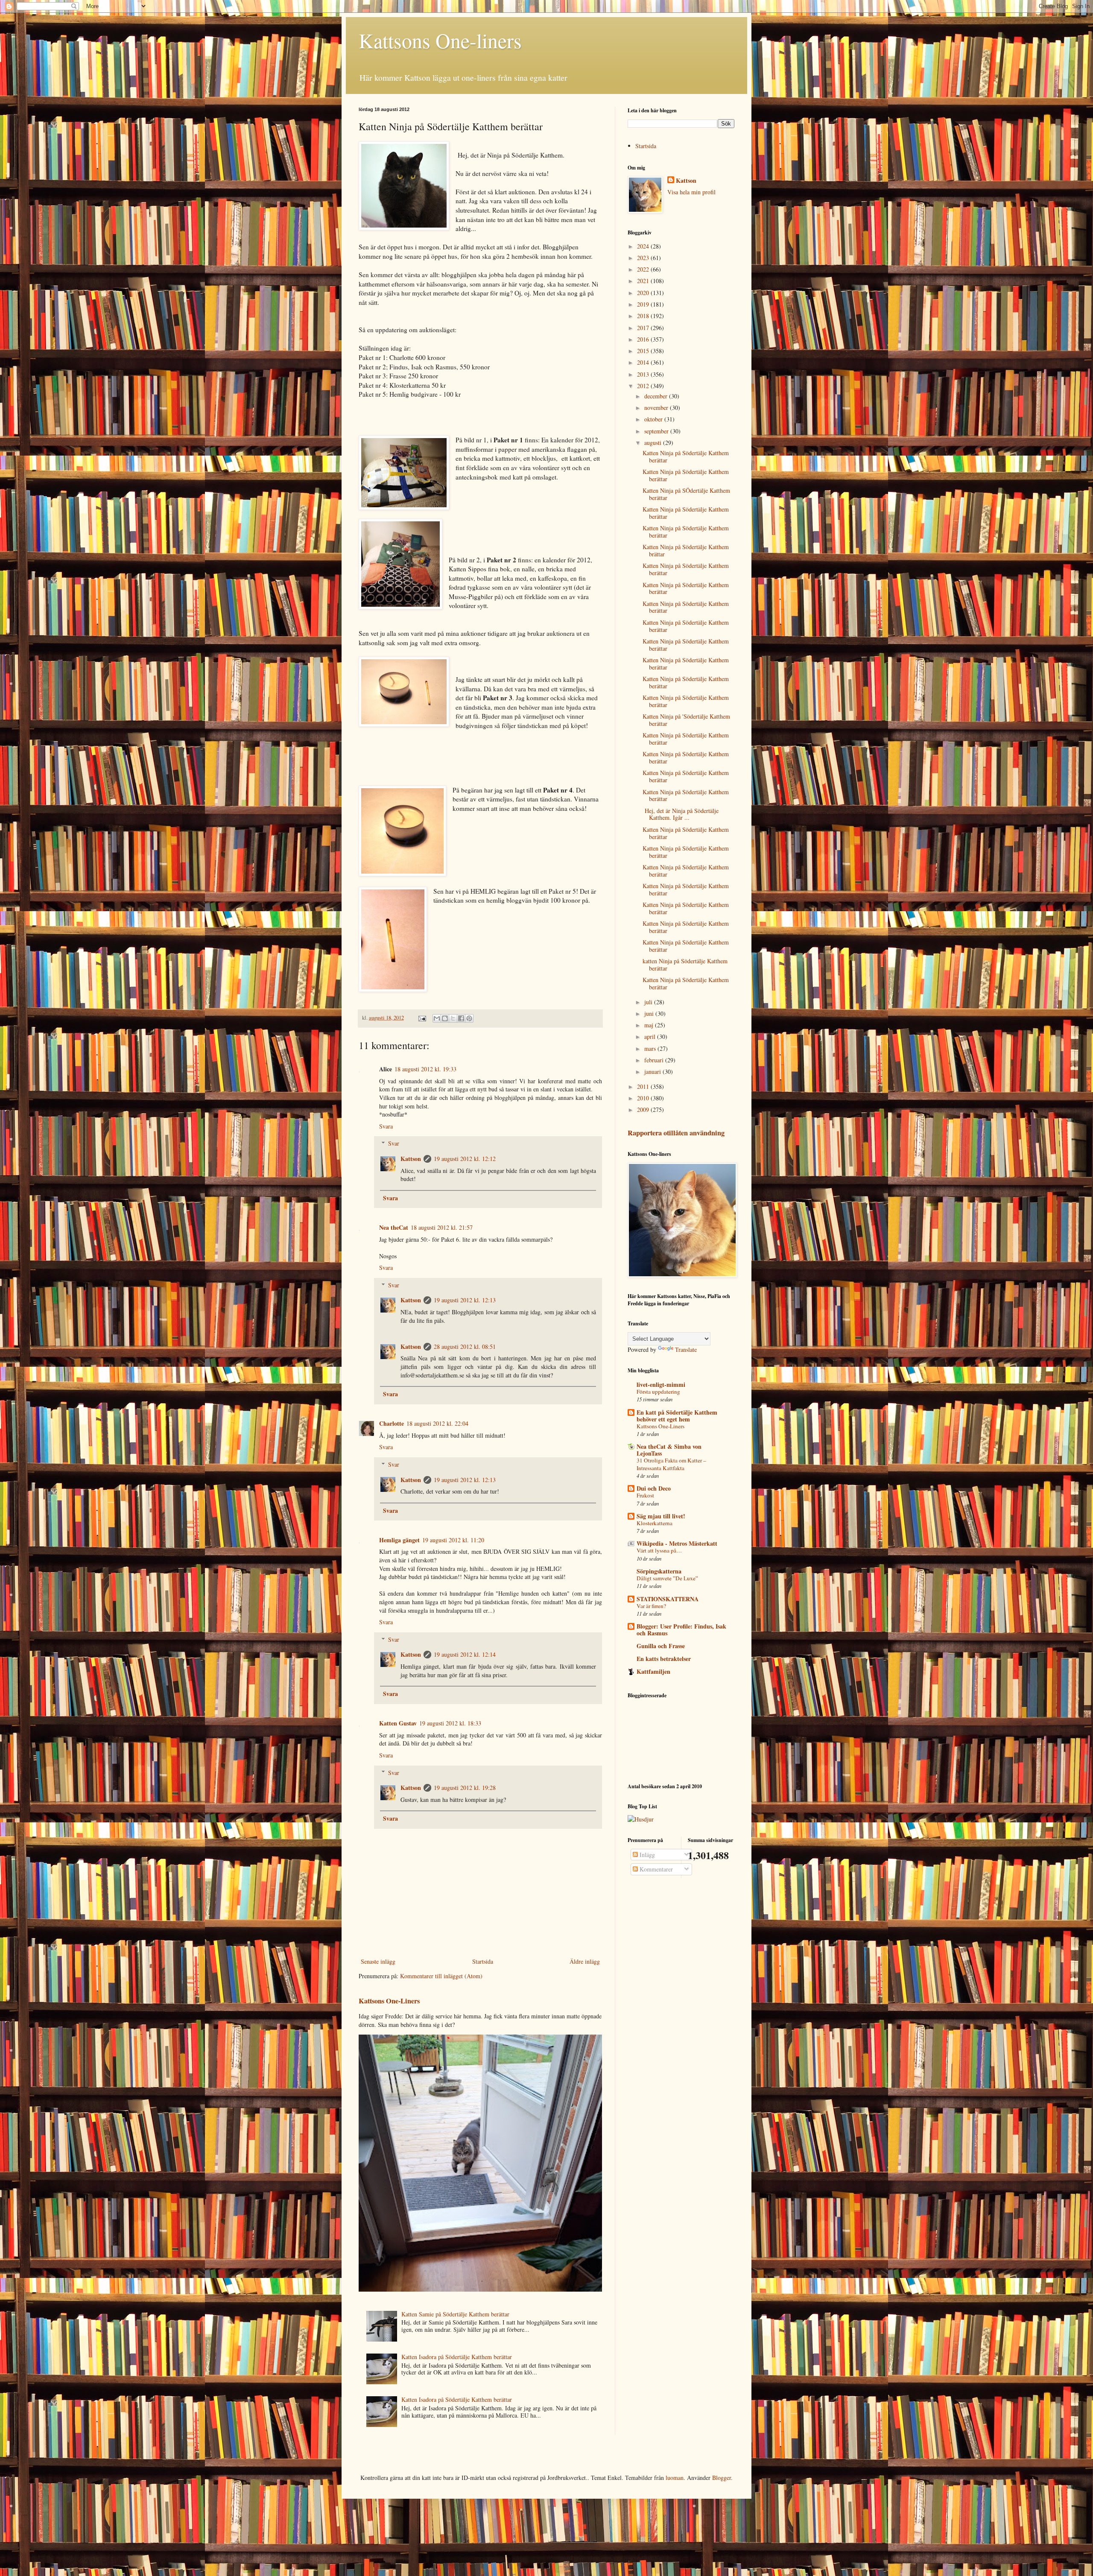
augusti (654, 443)
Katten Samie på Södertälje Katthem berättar (455, 2314)
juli (649, 1002)
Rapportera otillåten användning (676, 1133)
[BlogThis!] (445, 1018)
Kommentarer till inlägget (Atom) (441, 1976)
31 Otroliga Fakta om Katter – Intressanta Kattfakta (671, 1464)
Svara (386, 1126)
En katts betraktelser (664, 1659)
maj (650, 1025)
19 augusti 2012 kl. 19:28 (465, 1788)
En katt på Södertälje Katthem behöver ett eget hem (677, 1416)
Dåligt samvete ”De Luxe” (667, 1578)
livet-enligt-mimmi (661, 1384)
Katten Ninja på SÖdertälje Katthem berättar (686, 494)
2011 (644, 1086)
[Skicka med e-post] (437, 1018)
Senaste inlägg (378, 1961)
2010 (644, 1098)
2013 (644, 374)
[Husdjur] (641, 1819)
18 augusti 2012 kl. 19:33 (425, 1069)
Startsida (483, 1961)
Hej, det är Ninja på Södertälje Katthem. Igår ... (681, 814)
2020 (644, 293)
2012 (644, 386)
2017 (644, 328)
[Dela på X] (453, 1018)
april (651, 1037)
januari (653, 1072)
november (657, 408)
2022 (644, 269)
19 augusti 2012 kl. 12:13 (465, 1300)
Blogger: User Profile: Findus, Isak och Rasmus (681, 1630)
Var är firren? (651, 1606)
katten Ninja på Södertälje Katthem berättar (685, 965)
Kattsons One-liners (440, 40)
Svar (394, 1143)
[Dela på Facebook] (461, 1018)
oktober (654, 419)
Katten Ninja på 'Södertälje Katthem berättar (686, 720)
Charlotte (392, 1423)
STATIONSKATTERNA (668, 1599)
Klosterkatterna (655, 1523)
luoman (675, 2478)
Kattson (411, 1159)
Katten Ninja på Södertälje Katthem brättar (686, 550)
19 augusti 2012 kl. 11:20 (453, 1540)
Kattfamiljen (653, 1671)
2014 (644, 362)
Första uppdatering (658, 1392)
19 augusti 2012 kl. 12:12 (465, 1159)
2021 (644, 281)
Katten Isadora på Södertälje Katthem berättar (457, 2357)
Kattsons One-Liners (389, 2001)
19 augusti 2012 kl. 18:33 (450, 1723)
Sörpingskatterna (659, 1571)
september (657, 431)
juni (650, 1013)
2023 (644, 258)
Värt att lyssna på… (659, 1550)
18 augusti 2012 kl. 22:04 (437, 1423)
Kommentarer (655, 1869)
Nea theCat (394, 1227)
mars (651, 1048)
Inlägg (646, 1855)
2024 (644, 246)
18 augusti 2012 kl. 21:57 (442, 1227)
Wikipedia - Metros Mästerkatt (677, 1543)
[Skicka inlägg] (422, 1018)
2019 (644, 304)
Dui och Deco (654, 1488)
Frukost (645, 1495)
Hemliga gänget (399, 1540)
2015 (644, 351)
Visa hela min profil (691, 192)
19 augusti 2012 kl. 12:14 (465, 1654)
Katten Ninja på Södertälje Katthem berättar (686, 456)
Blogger (722, 2478)
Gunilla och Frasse (661, 1646)
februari (655, 1060)
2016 (644, 339)
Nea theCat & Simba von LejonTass (669, 1450)
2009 (644, 1110)
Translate (686, 1349)
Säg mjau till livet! (661, 1516)
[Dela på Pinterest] (469, 1018)
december (657, 396)
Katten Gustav (398, 1723)
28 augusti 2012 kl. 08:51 (465, 1346)
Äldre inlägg (585, 1961)
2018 (644, 316)
